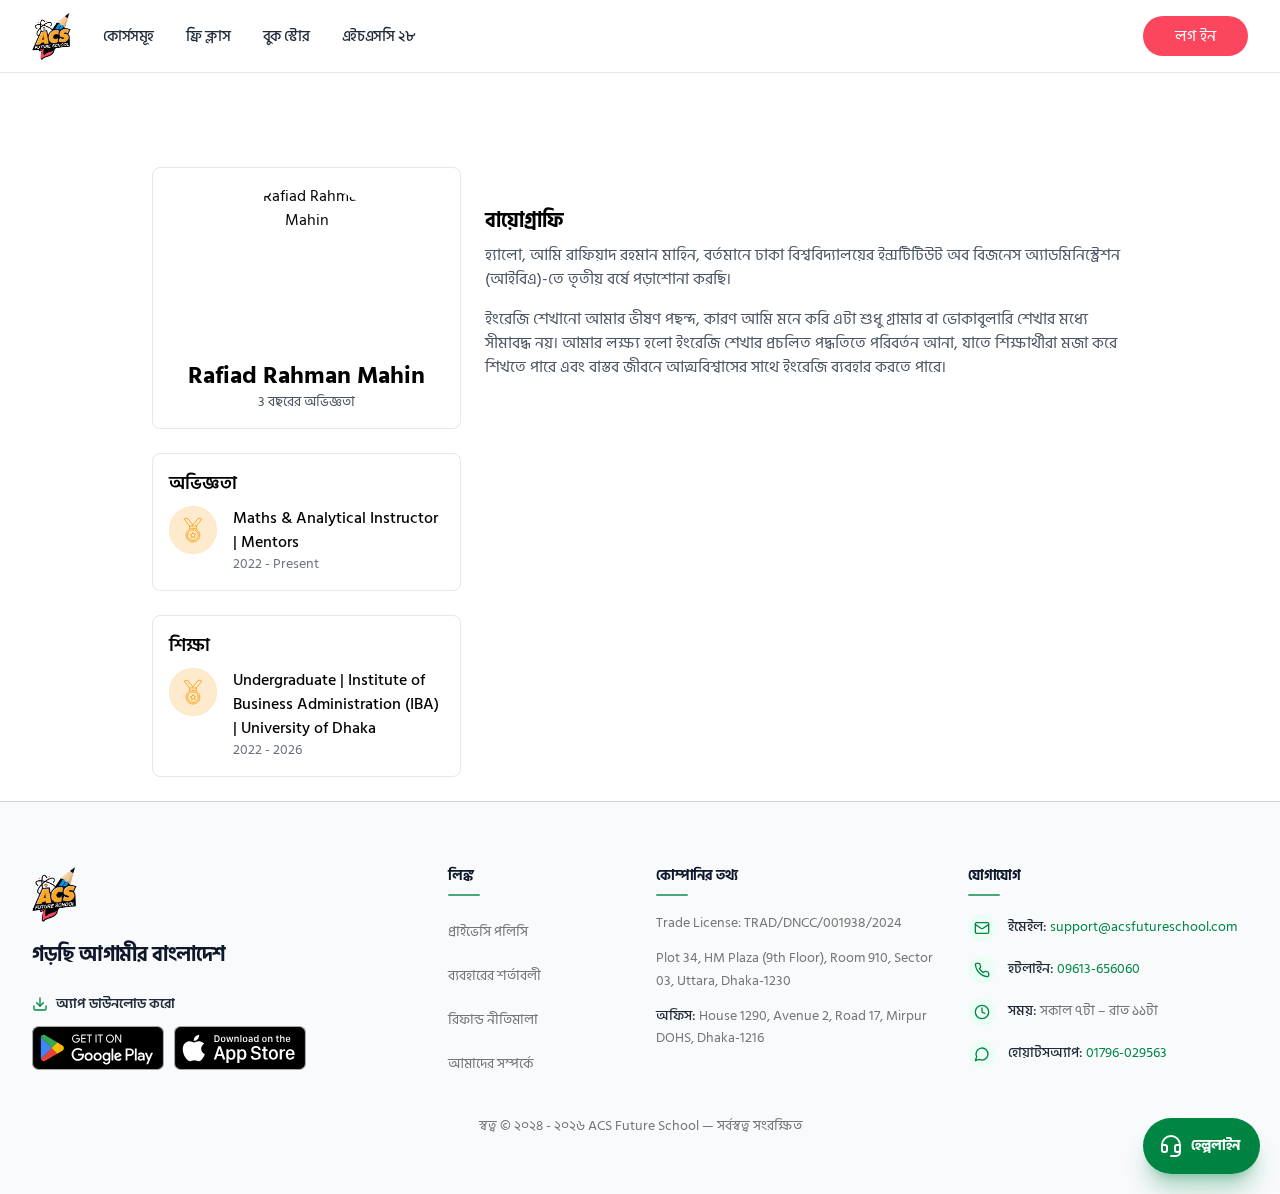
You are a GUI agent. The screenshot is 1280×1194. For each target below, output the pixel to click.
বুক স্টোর (286, 36)
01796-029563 (1126, 1052)
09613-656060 (1098, 968)
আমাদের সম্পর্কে (490, 1063)
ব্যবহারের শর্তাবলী (494, 975)
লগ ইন (1195, 36)
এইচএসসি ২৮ (379, 36)
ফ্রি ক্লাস (208, 36)
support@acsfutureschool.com (1143, 926)
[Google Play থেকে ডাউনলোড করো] (98, 1048)
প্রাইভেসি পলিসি (488, 931)
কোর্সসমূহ (128, 36)
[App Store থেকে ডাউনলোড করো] (240, 1048)
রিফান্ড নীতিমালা (493, 1019)
